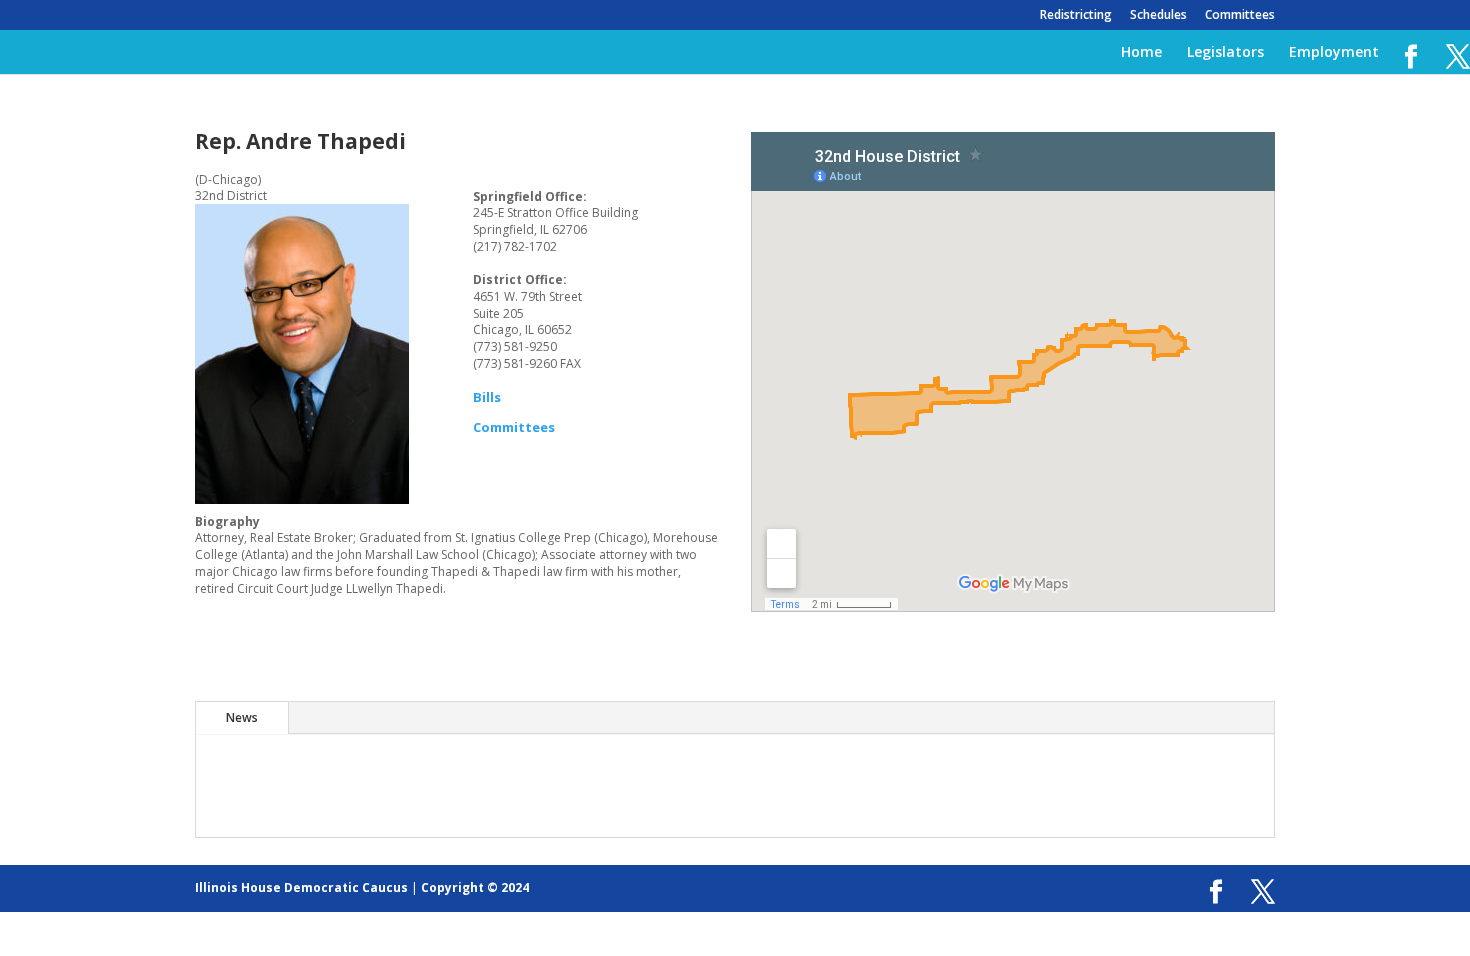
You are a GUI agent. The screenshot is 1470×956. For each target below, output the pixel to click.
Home (1141, 53)
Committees (1240, 16)
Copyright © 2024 (475, 887)
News (242, 717)
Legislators (1225, 53)
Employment (1334, 53)
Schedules (1158, 16)
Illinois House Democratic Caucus (301, 887)
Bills (487, 397)
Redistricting (1076, 16)
